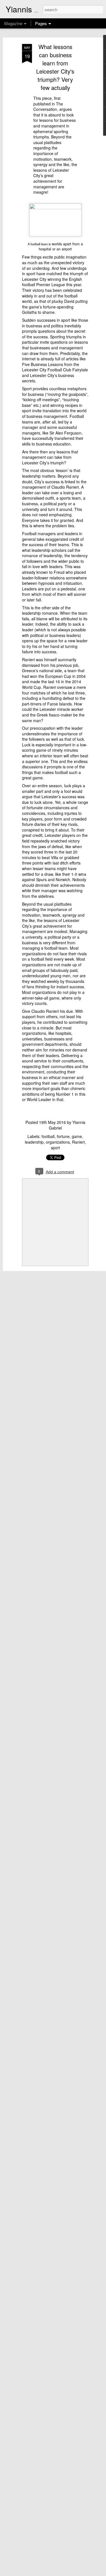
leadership (34, 1142)
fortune (63, 1136)
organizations (58, 1142)
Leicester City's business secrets (48, 378)
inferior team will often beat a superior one (55, 758)
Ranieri (78, 1142)
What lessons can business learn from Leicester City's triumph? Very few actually (55, 67)
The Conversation (48, 107)
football (48, 1136)
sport (55, 1148)
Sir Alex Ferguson (65, 433)
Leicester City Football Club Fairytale (55, 370)
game (77, 1136)
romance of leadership (42, 555)
